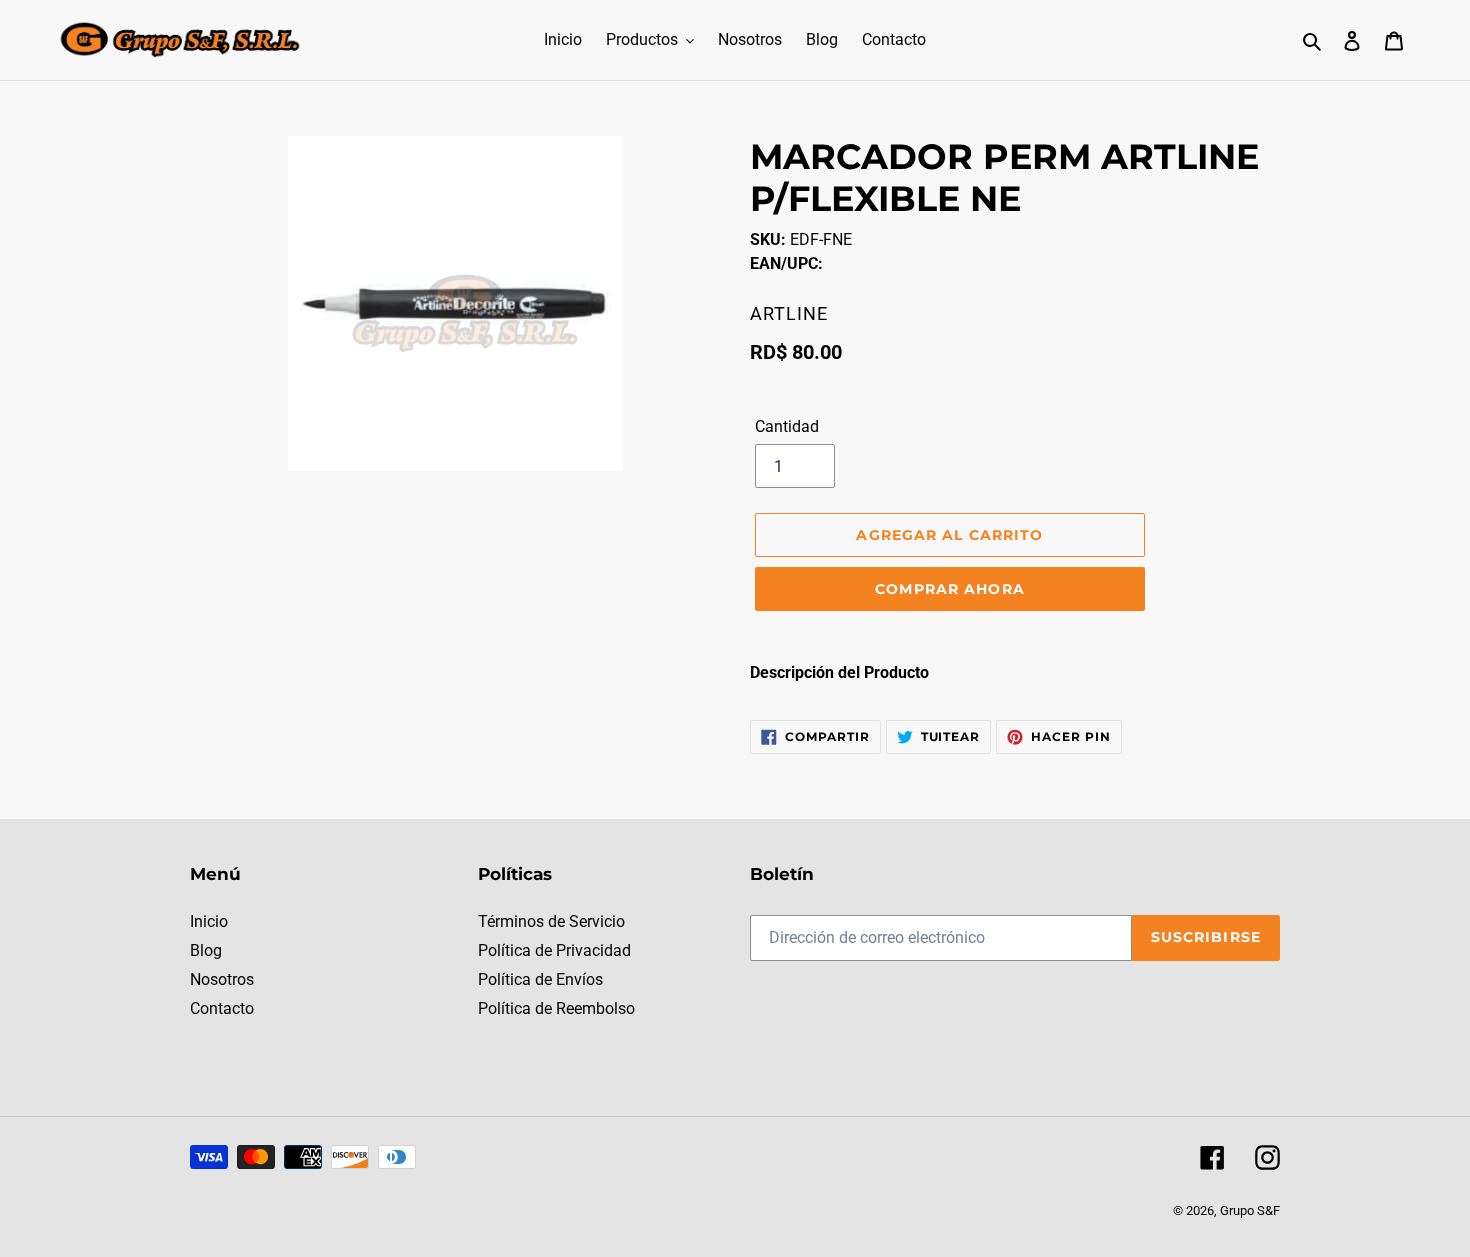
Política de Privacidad (554, 950)
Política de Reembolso (556, 1008)
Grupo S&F (1250, 1210)
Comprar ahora (950, 589)
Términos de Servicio (551, 921)
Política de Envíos (540, 979)
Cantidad (787, 426)
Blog (206, 950)
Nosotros (222, 979)
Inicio (209, 921)
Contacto (222, 1008)
